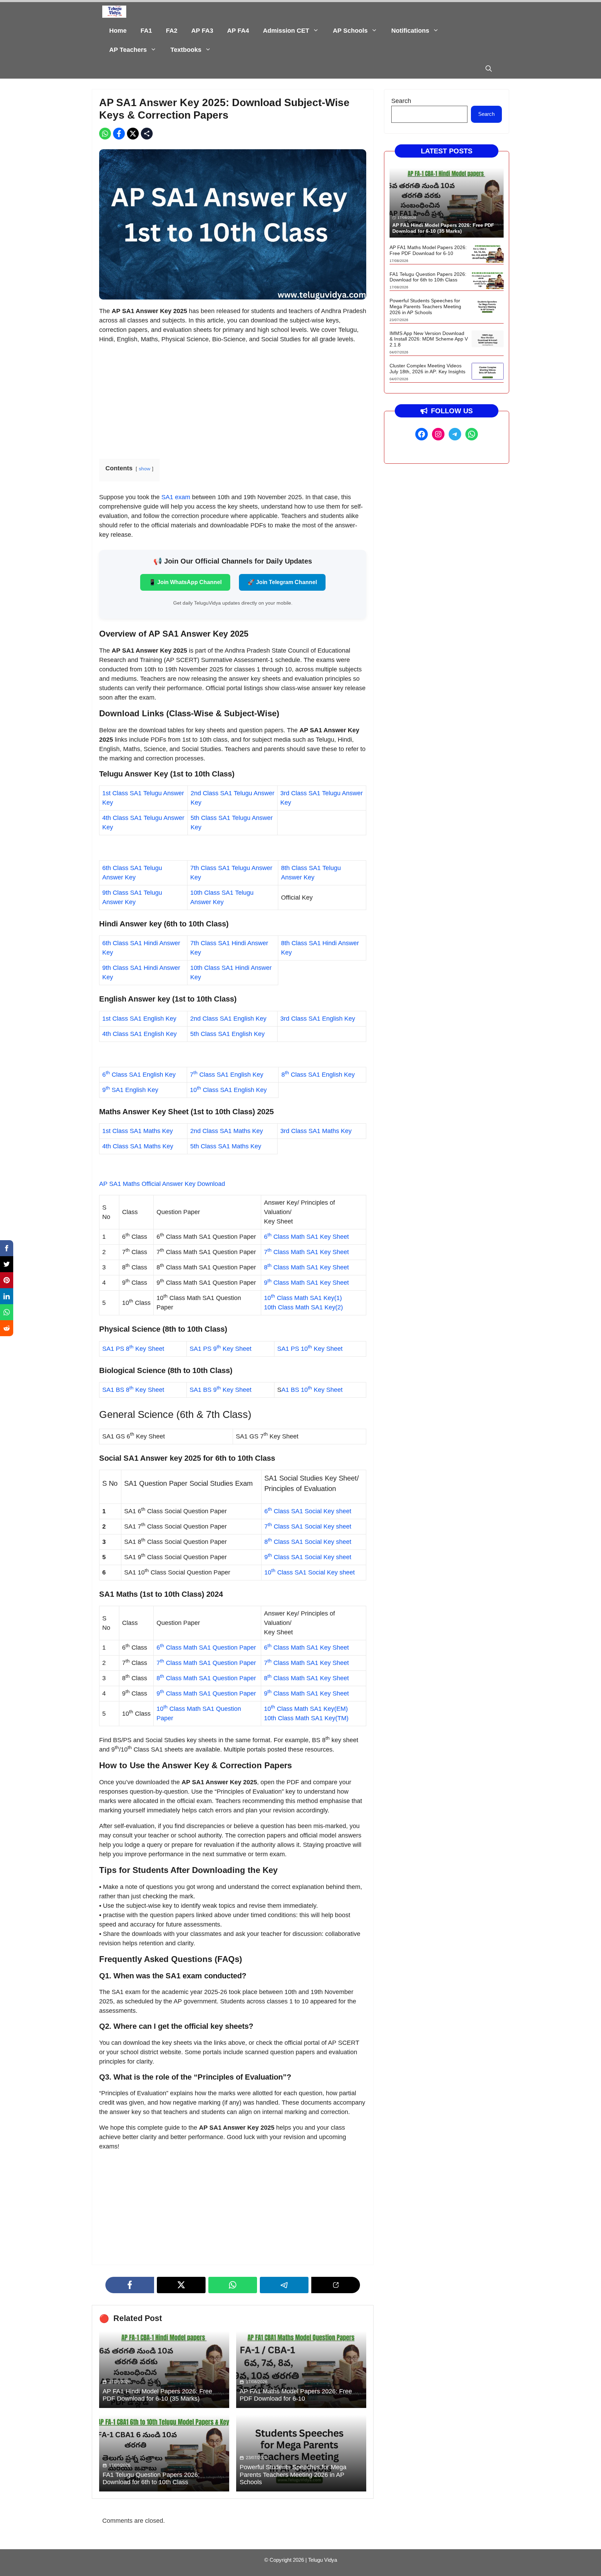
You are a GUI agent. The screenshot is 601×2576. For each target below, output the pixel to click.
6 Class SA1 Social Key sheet (308, 1511)
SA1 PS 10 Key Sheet (310, 1349)
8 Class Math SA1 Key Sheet (306, 1267)
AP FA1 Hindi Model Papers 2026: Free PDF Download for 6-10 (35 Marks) (157, 2395)
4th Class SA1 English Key (139, 1034)
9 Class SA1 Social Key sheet (308, 1557)
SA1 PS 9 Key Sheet (221, 1349)
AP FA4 (238, 31)
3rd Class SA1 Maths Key (316, 1131)
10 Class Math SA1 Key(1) (303, 1298)
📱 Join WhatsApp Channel (185, 582)
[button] (489, 69)
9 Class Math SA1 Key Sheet (306, 1283)
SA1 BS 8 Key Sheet (133, 1390)
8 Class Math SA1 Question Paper (206, 1678)
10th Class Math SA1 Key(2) (303, 1307)
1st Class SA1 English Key (139, 1019)
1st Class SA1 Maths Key (138, 1131)
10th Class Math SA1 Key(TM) (306, 1718)
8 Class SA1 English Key (318, 1075)
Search (401, 101)
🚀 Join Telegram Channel (282, 582)
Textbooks (186, 50)
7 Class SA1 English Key (227, 1075)
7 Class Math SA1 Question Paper (206, 1663)
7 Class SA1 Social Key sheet (308, 1526)
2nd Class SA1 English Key (228, 1019)
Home (118, 31)
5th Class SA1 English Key (227, 1034)
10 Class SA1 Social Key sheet (310, 1572)
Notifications (410, 31)
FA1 (146, 31)
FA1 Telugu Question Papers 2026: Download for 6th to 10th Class (151, 2479)
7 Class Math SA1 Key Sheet (306, 1252)
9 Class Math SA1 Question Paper (206, 1693)
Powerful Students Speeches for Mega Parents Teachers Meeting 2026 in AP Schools (293, 2475)
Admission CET (286, 31)
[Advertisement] (233, 399)
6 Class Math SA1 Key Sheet (306, 1237)
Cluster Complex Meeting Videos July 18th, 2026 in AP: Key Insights (427, 369)
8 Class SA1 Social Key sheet (308, 1542)
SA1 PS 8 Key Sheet (133, 1349)
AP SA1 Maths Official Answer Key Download (162, 1184)
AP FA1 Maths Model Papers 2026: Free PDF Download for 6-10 (296, 2395)
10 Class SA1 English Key (228, 1090)
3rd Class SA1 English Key (318, 1019)
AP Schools (350, 31)
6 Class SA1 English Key (139, 1075)
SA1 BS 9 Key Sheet (221, 1390)
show (145, 469)
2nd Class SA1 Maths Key (227, 1131)
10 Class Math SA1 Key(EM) (306, 1709)
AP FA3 (202, 31)
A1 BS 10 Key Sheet (312, 1390)
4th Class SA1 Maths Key (138, 1146)
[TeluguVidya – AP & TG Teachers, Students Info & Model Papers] (114, 12)
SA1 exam (176, 497)
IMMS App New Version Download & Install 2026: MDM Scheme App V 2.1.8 (429, 339)
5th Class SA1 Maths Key (226, 1146)
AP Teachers (128, 50)
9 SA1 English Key (130, 1090)
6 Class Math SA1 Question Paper (206, 1648)
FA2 (172, 31)
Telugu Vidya (323, 2560)
